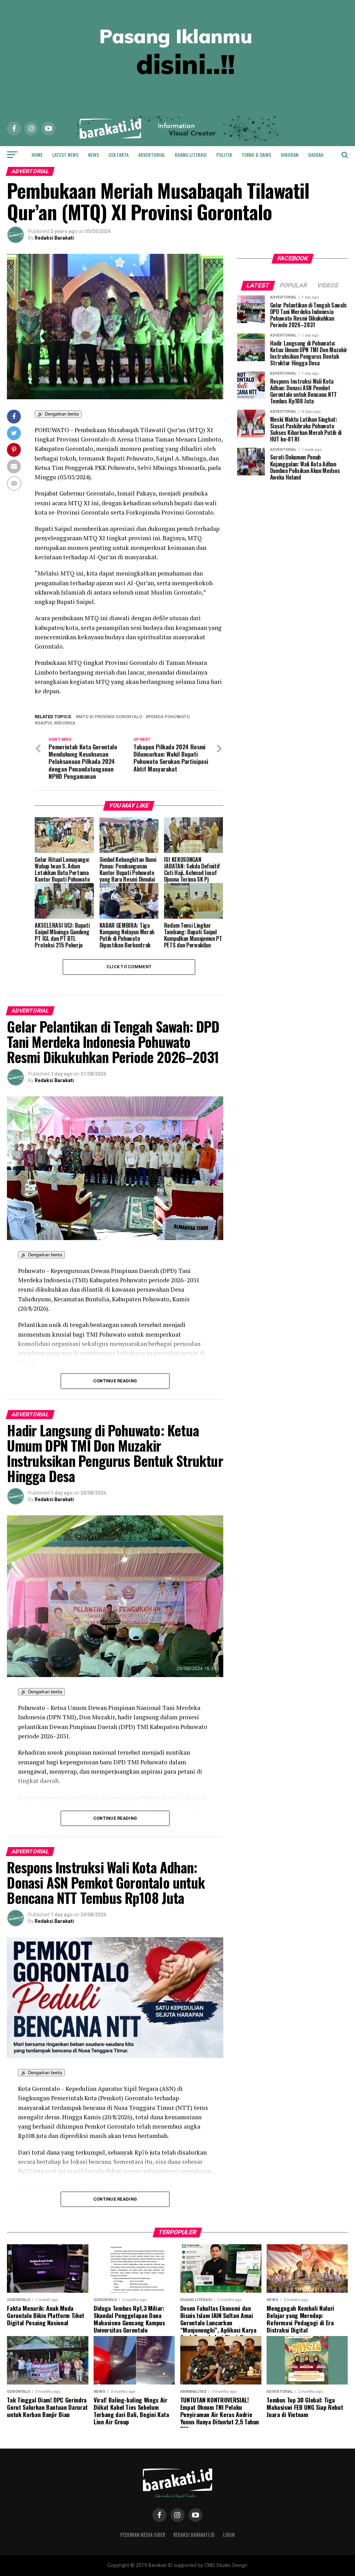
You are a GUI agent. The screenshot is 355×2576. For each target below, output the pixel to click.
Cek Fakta (119, 155)
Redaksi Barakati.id (194, 2535)
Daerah (316, 155)
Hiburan (290, 155)
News (93, 155)
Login (229, 2535)
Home (37, 155)
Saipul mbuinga (56, 723)
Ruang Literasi (191, 155)
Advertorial (152, 155)
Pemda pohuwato (169, 717)
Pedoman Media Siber (143, 2535)
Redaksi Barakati (54, 238)
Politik (224, 155)
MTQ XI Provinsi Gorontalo (110, 717)
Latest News (65, 155)
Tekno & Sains (256, 155)
